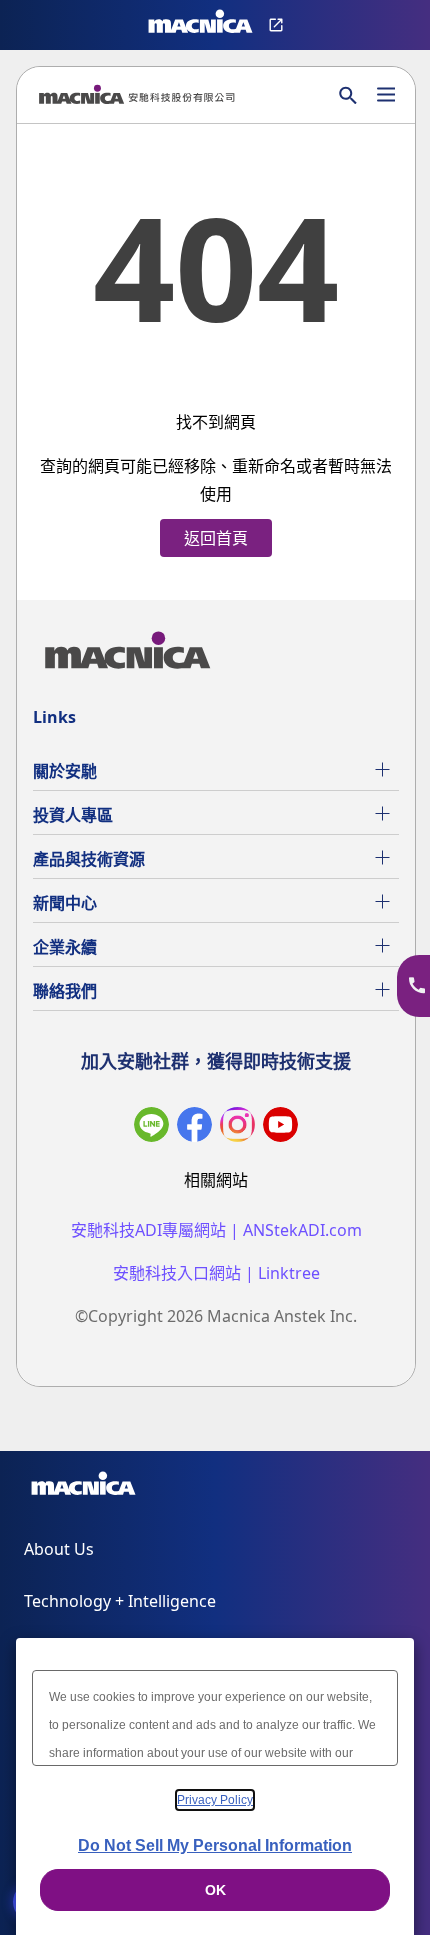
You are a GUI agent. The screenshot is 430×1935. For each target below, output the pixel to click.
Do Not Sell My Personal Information (215, 1845)
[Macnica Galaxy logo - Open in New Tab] (83, 1487)
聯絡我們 (65, 991)
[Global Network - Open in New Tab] (278, 25)
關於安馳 (65, 771)
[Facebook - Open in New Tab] (194, 1128)
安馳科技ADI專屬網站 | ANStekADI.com (216, 1230)
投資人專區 (73, 815)
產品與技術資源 (89, 859)
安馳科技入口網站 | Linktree (216, 1273)
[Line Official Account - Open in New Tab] (151, 1128)
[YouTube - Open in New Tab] (280, 1128)
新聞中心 (65, 903)
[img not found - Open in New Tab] (237, 1128)
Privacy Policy (215, 1800)
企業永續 (65, 947)
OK (215, 1890)
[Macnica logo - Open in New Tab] (200, 25)
